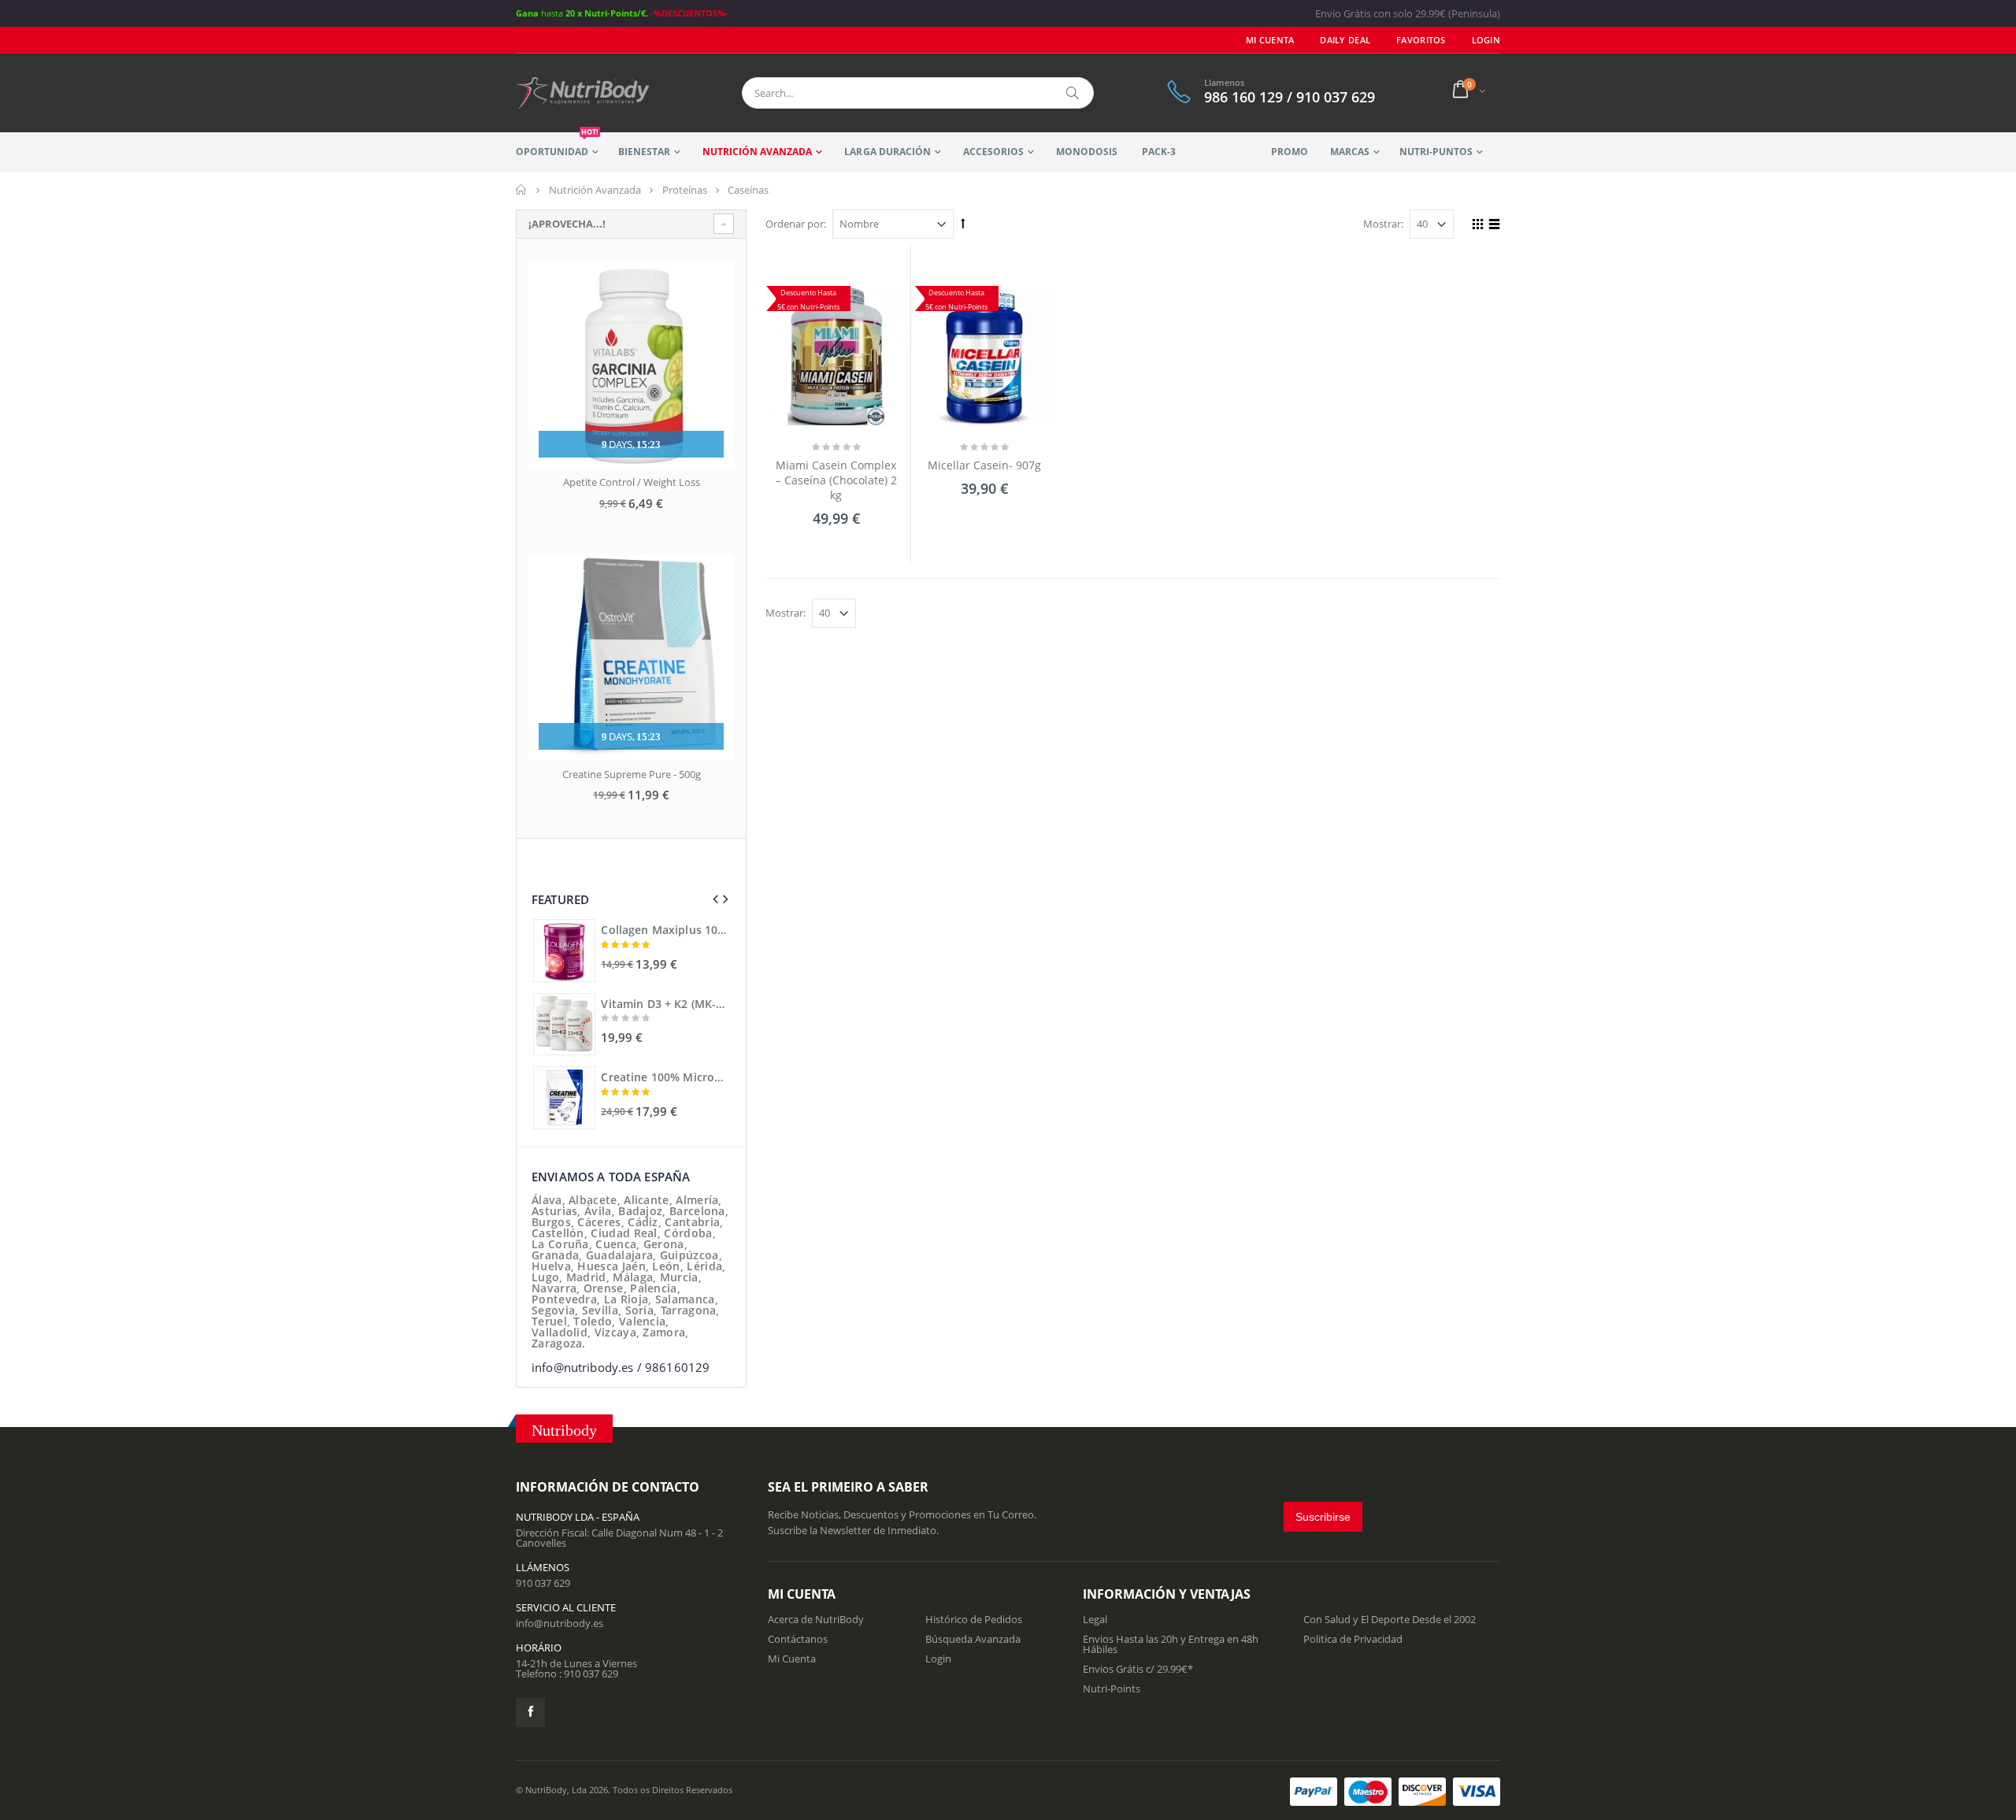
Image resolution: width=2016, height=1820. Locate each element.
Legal (1095, 1619)
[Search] (1073, 93)
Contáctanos (798, 1639)
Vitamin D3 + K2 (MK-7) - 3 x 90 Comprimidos (665, 1004)
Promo (1290, 152)
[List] (1492, 226)
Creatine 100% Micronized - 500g (665, 1077)
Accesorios (993, 152)
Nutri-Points (1112, 1688)
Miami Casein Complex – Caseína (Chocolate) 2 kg (836, 480)
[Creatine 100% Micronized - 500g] (564, 1097)
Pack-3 (1159, 152)
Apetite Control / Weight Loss (632, 482)
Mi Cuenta (1270, 40)
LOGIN (1486, 40)
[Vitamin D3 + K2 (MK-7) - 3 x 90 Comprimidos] (564, 1024)
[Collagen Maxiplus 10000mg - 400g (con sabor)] (564, 950)
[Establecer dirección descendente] (963, 223)
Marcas (1350, 152)
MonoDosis (1087, 152)
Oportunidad (557, 145)
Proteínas (685, 190)
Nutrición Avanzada (757, 152)
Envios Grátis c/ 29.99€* (1138, 1669)
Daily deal (1345, 40)
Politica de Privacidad (1353, 1639)
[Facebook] (530, 1713)
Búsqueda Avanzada (973, 1639)
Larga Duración (887, 152)
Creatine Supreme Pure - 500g (632, 774)
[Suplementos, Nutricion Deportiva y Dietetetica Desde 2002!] (583, 93)
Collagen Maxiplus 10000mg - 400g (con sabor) (665, 930)
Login (938, 1659)
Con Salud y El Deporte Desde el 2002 (1390, 1619)
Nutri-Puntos (1436, 152)
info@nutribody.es (560, 1623)
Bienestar (644, 152)
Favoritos (1421, 40)
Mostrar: (1383, 224)
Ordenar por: (796, 224)
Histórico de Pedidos (974, 1619)
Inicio (522, 190)
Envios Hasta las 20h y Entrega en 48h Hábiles (1171, 1644)
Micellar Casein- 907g (984, 465)
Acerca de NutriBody (816, 1619)
